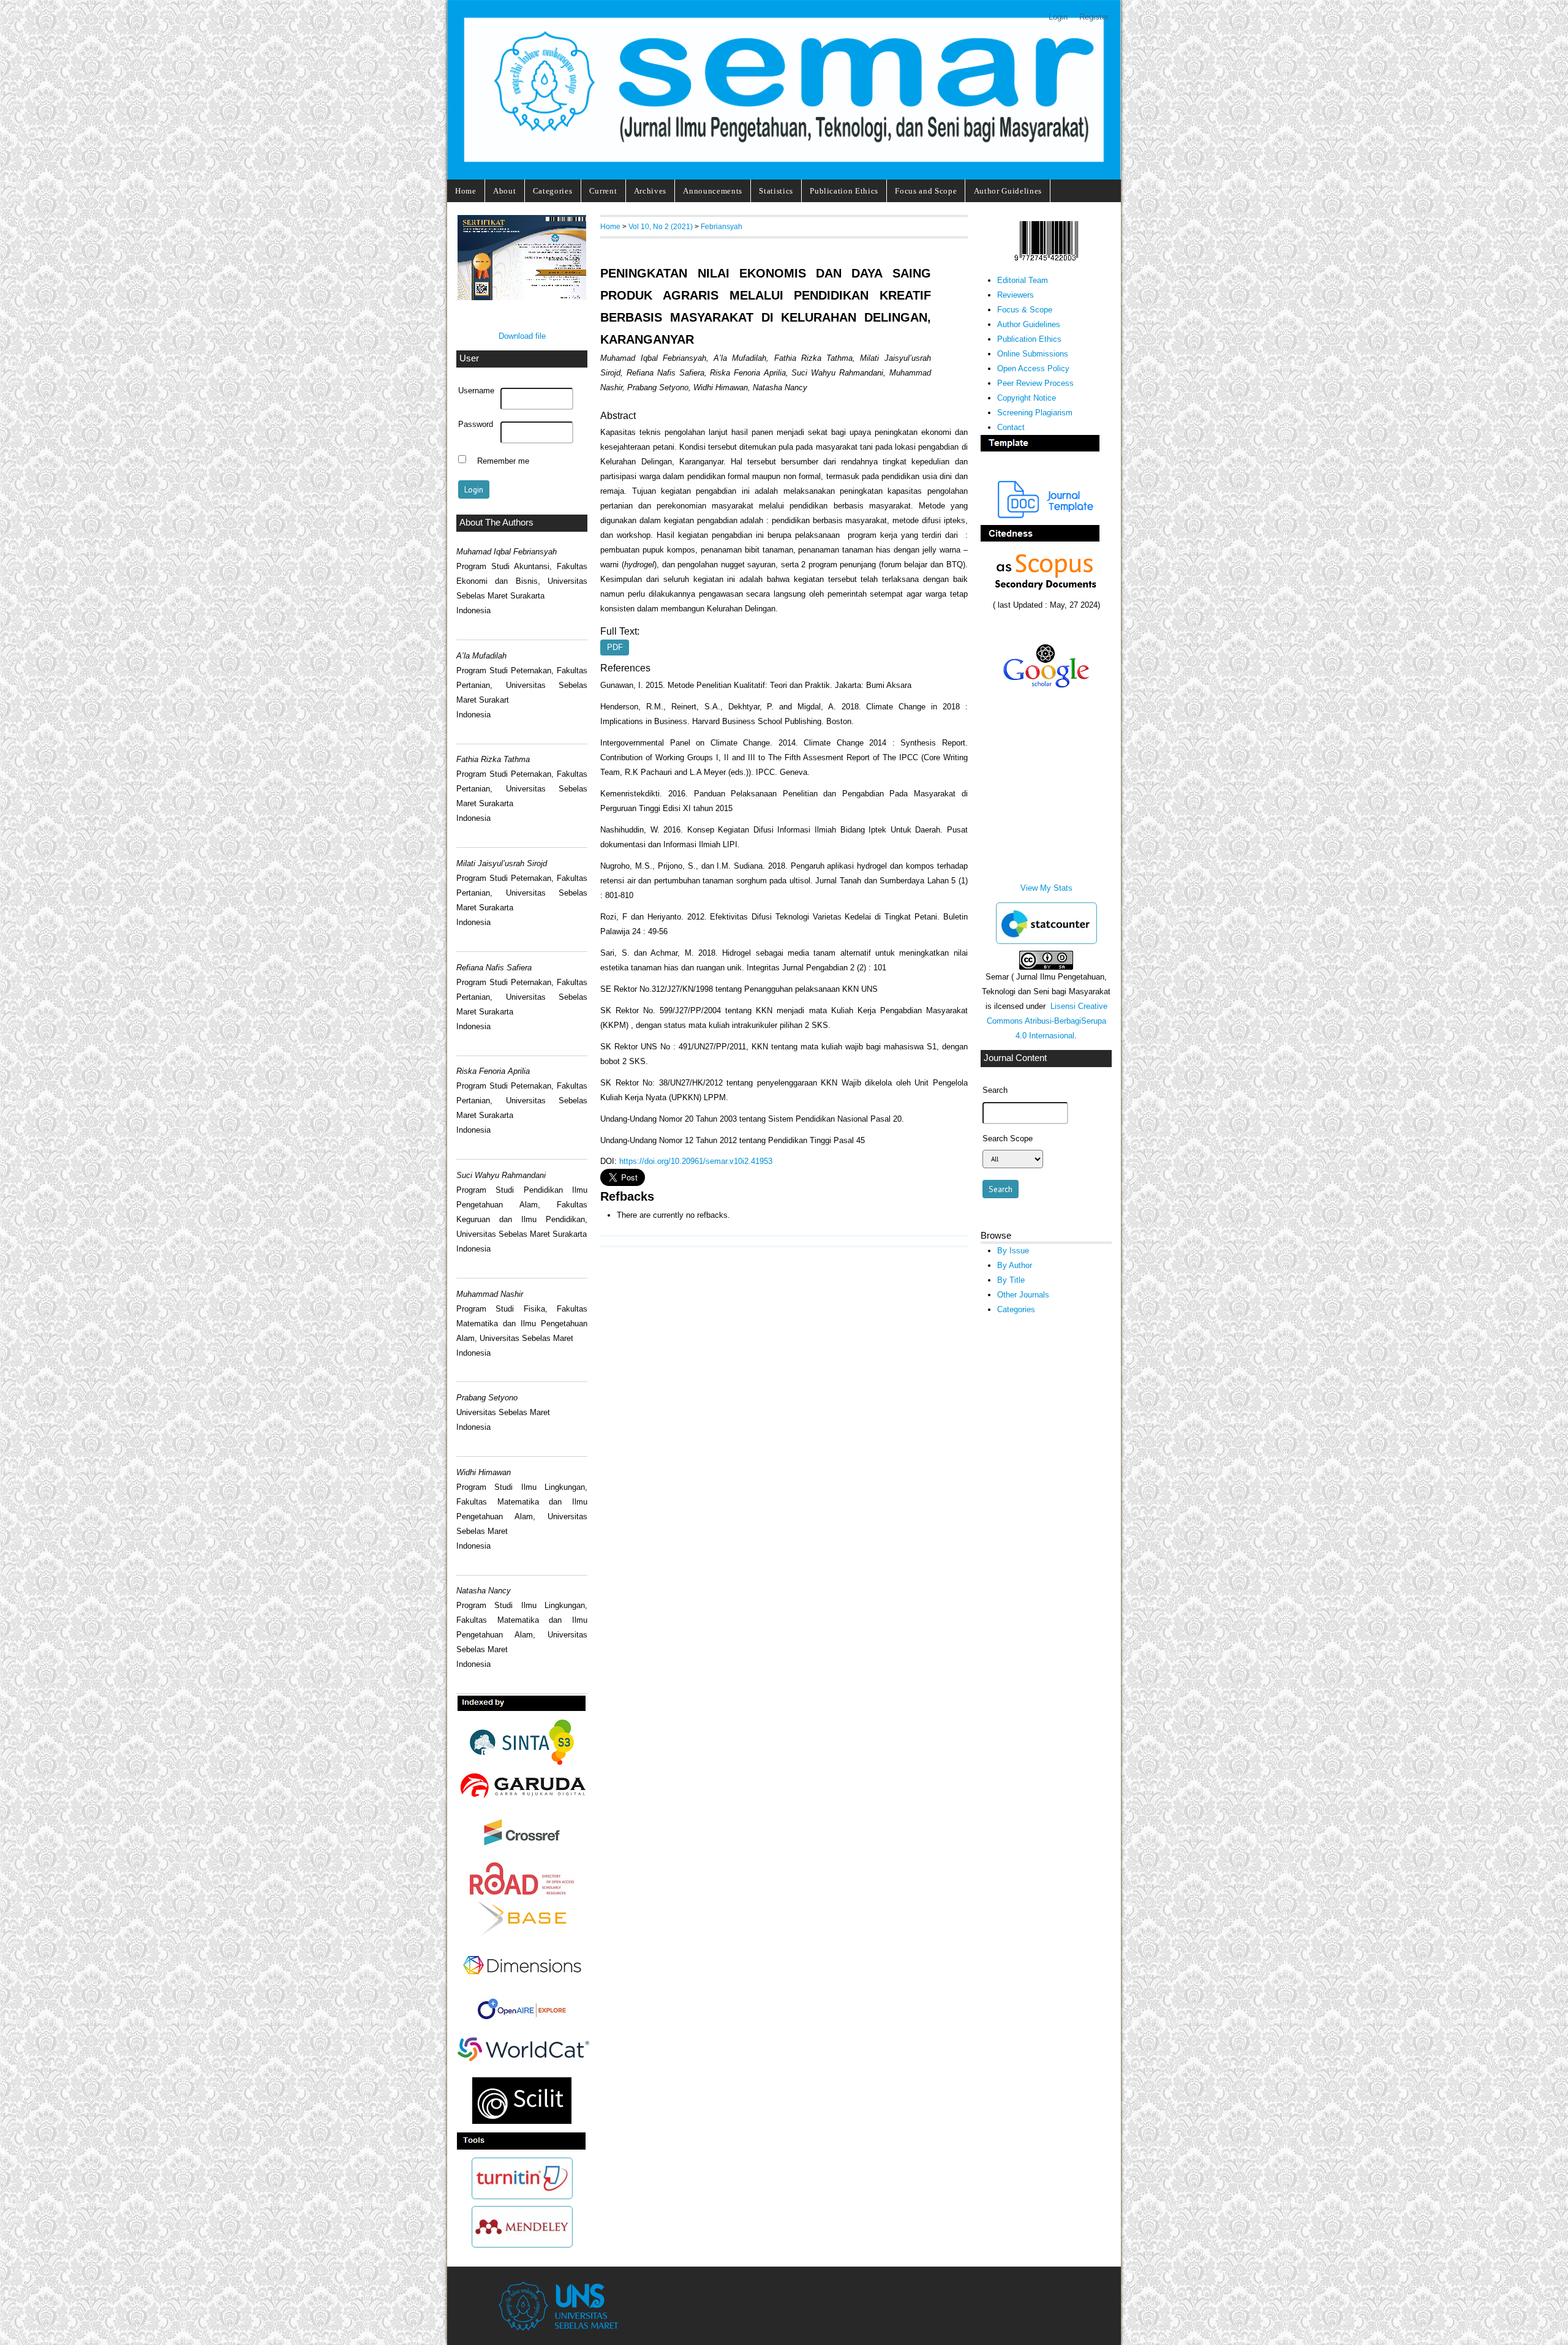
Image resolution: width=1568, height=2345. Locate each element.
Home (466, 191)
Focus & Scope (1025, 310)
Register (1094, 17)
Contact (1011, 427)
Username (476, 391)
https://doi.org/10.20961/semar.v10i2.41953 (696, 1161)
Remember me (503, 461)
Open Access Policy (1033, 368)
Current (603, 191)
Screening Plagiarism (1035, 413)
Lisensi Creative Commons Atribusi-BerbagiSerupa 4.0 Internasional (1047, 1021)
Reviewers (1016, 295)
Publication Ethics (844, 191)
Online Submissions (1033, 354)
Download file (522, 336)
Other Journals (1023, 1295)
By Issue (1013, 1251)
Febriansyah (722, 226)
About (504, 191)
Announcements (713, 191)
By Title (1011, 1280)
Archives (650, 191)
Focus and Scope (926, 191)
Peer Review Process (1035, 383)
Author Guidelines (1008, 191)
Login (1058, 17)
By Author (1015, 1265)
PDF (615, 648)
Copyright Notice (1027, 398)
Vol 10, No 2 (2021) (661, 226)
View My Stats (1046, 888)
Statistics (776, 191)
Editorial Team (1023, 280)
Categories (553, 191)
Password (476, 425)
